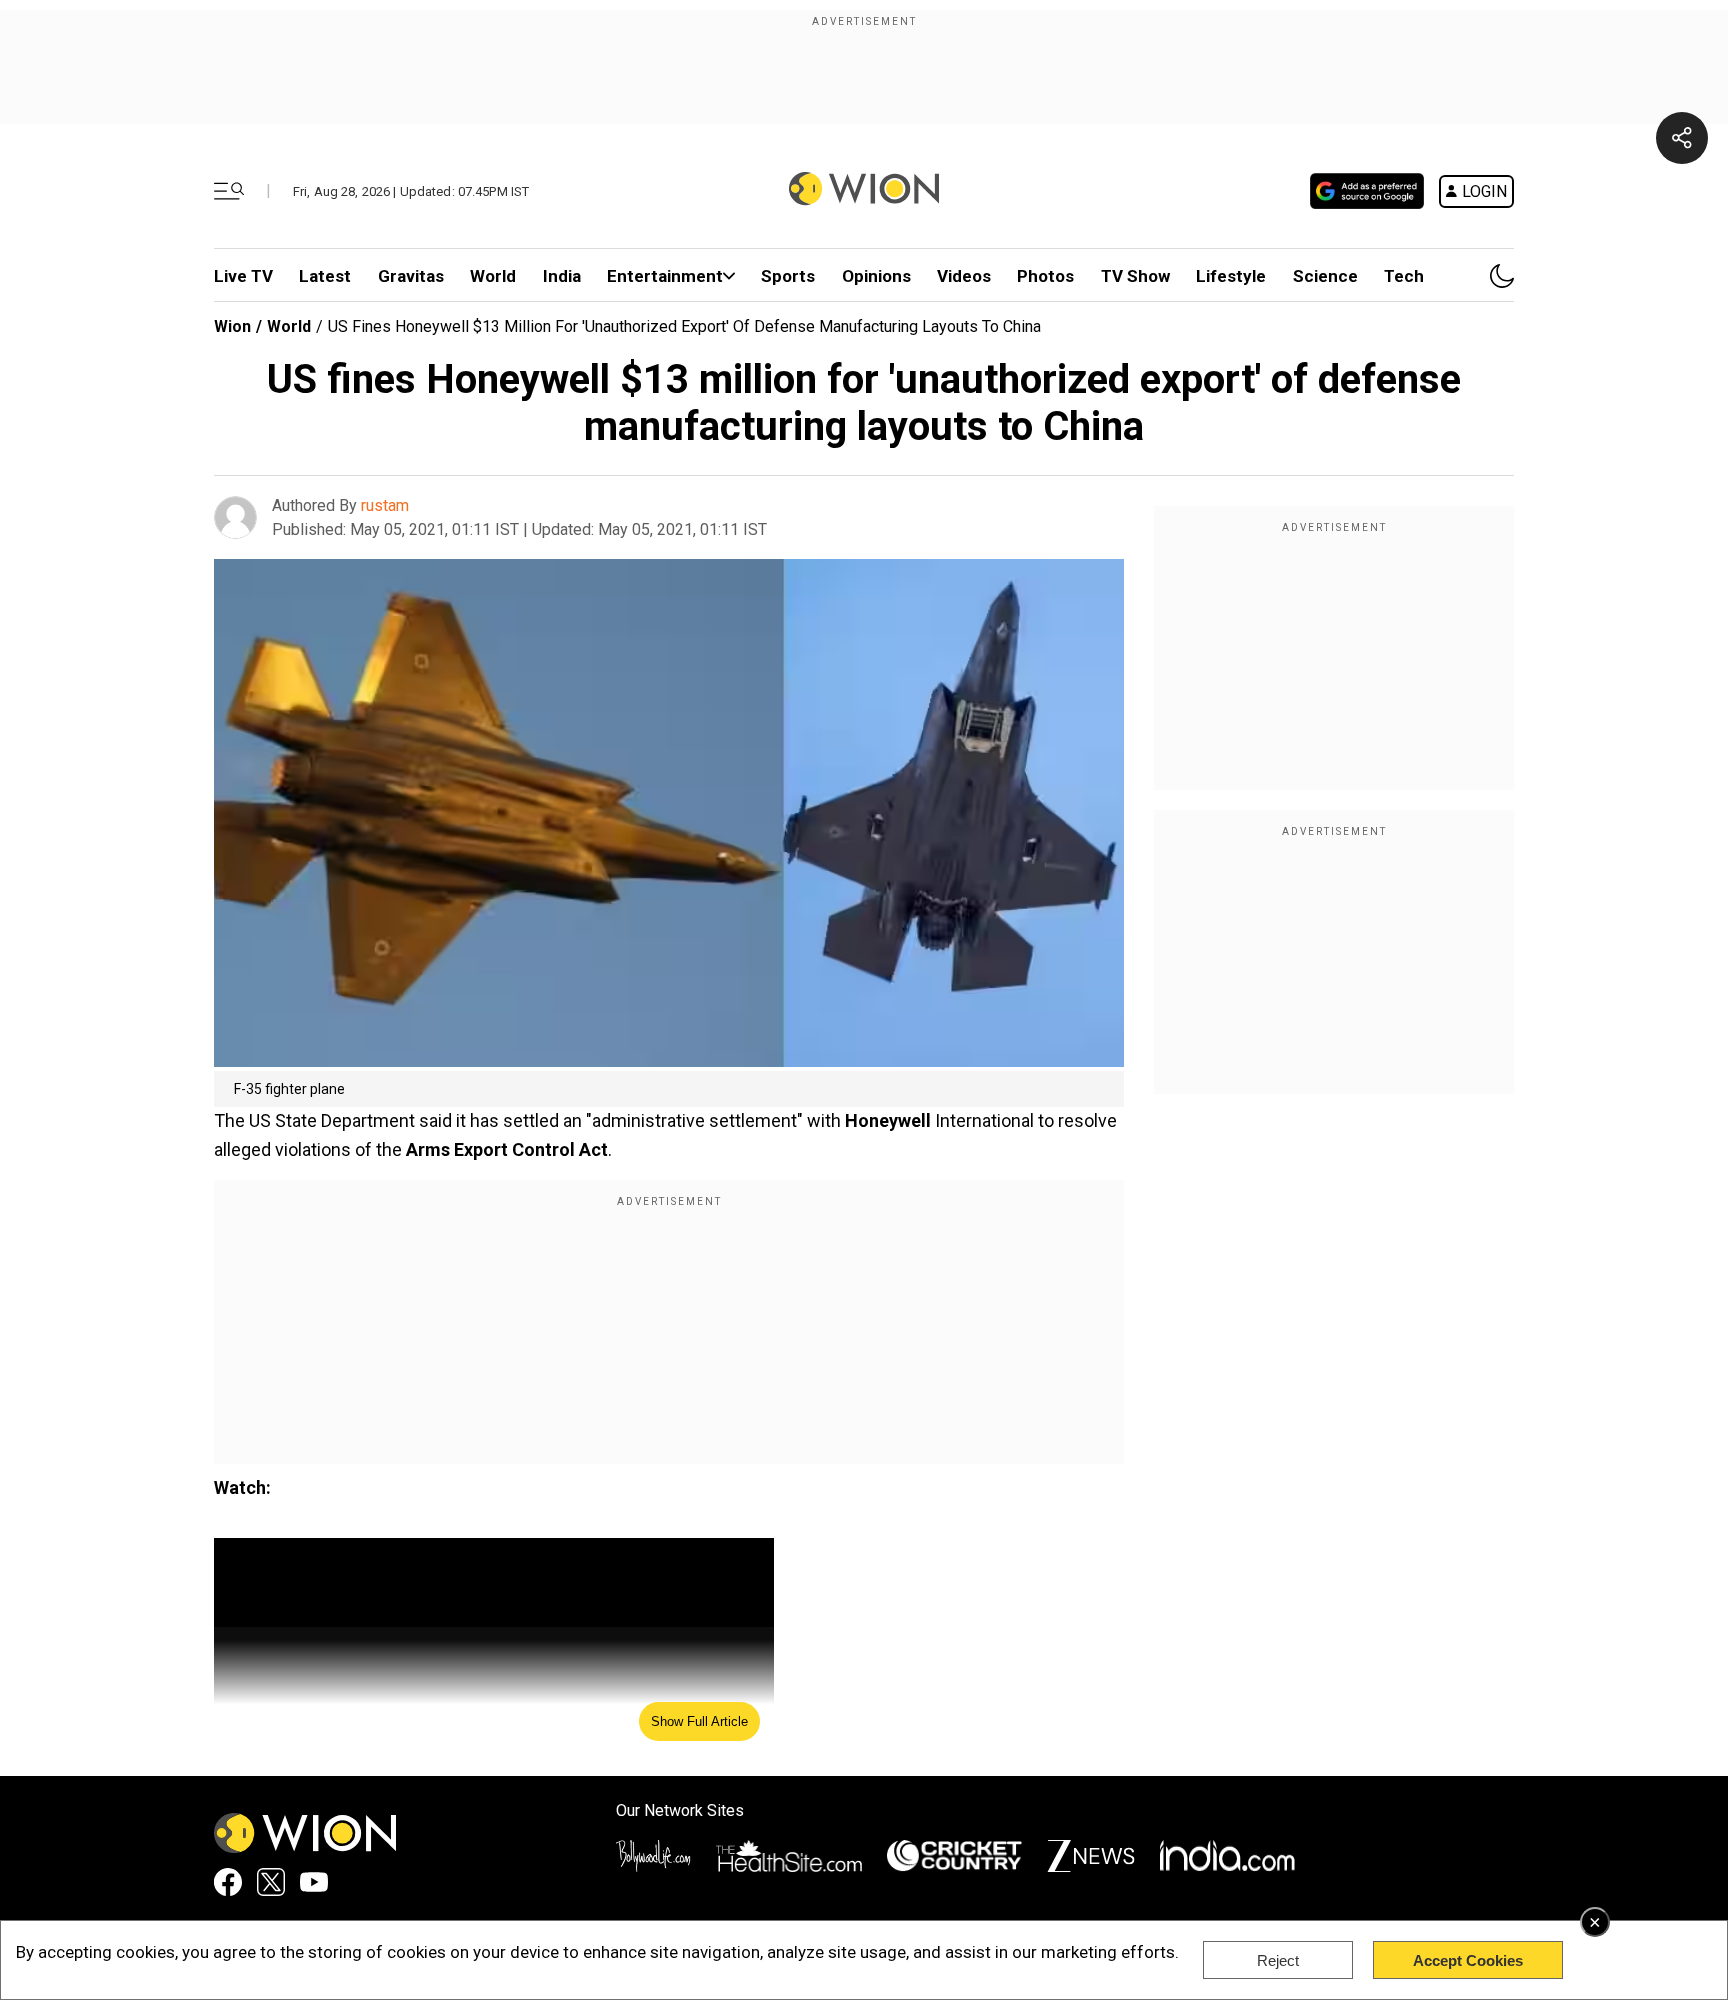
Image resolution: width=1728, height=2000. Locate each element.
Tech (1404, 276)
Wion (232, 326)
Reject (1278, 1960)
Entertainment (665, 276)
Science (1325, 276)
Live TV (243, 276)
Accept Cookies (1468, 1960)
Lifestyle (1231, 276)
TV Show (1135, 276)
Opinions (876, 276)
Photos (1045, 276)
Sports (788, 276)
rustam (385, 505)
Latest (325, 276)
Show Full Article (699, 1721)
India (562, 276)
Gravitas (411, 276)
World (493, 276)
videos (964, 276)
